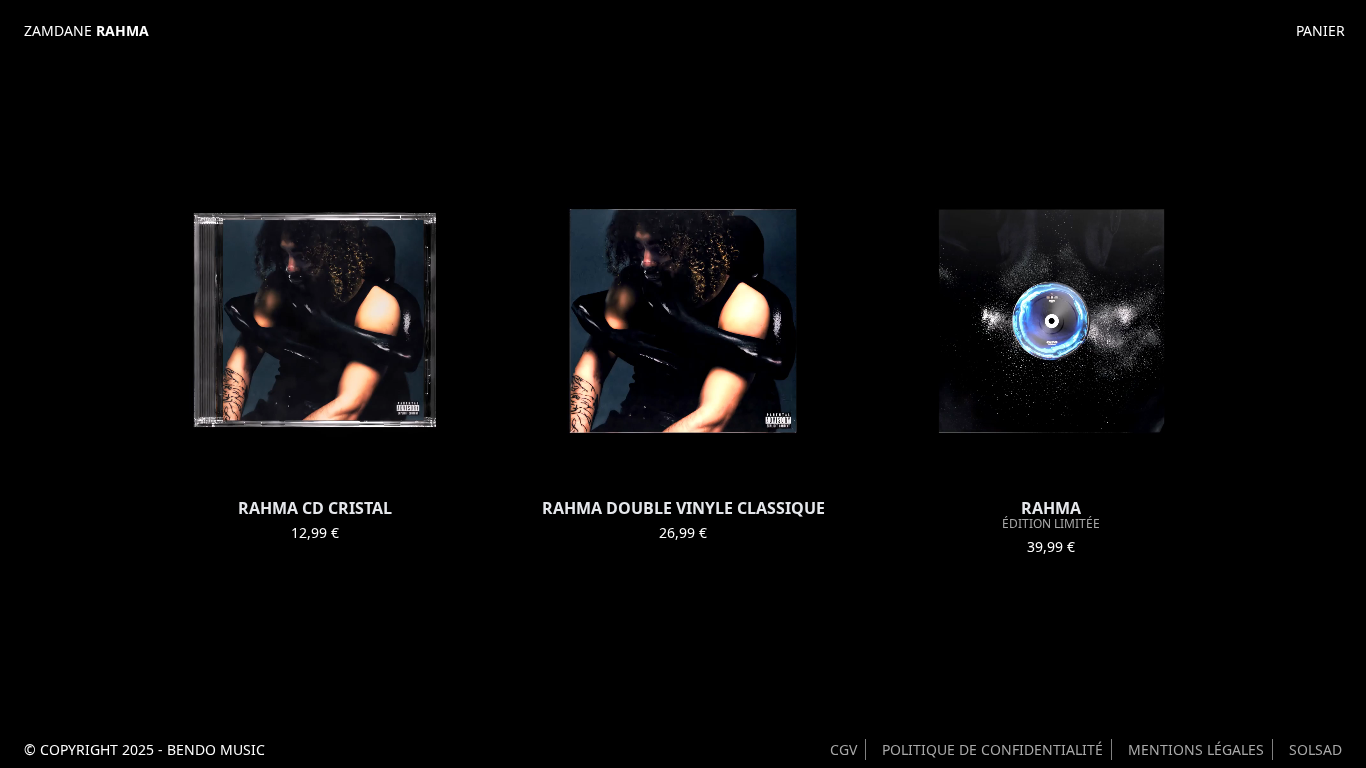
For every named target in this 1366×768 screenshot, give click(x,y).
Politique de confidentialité (992, 749)
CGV (843, 749)
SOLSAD (1315, 749)
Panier (1320, 30)
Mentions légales (1196, 749)
